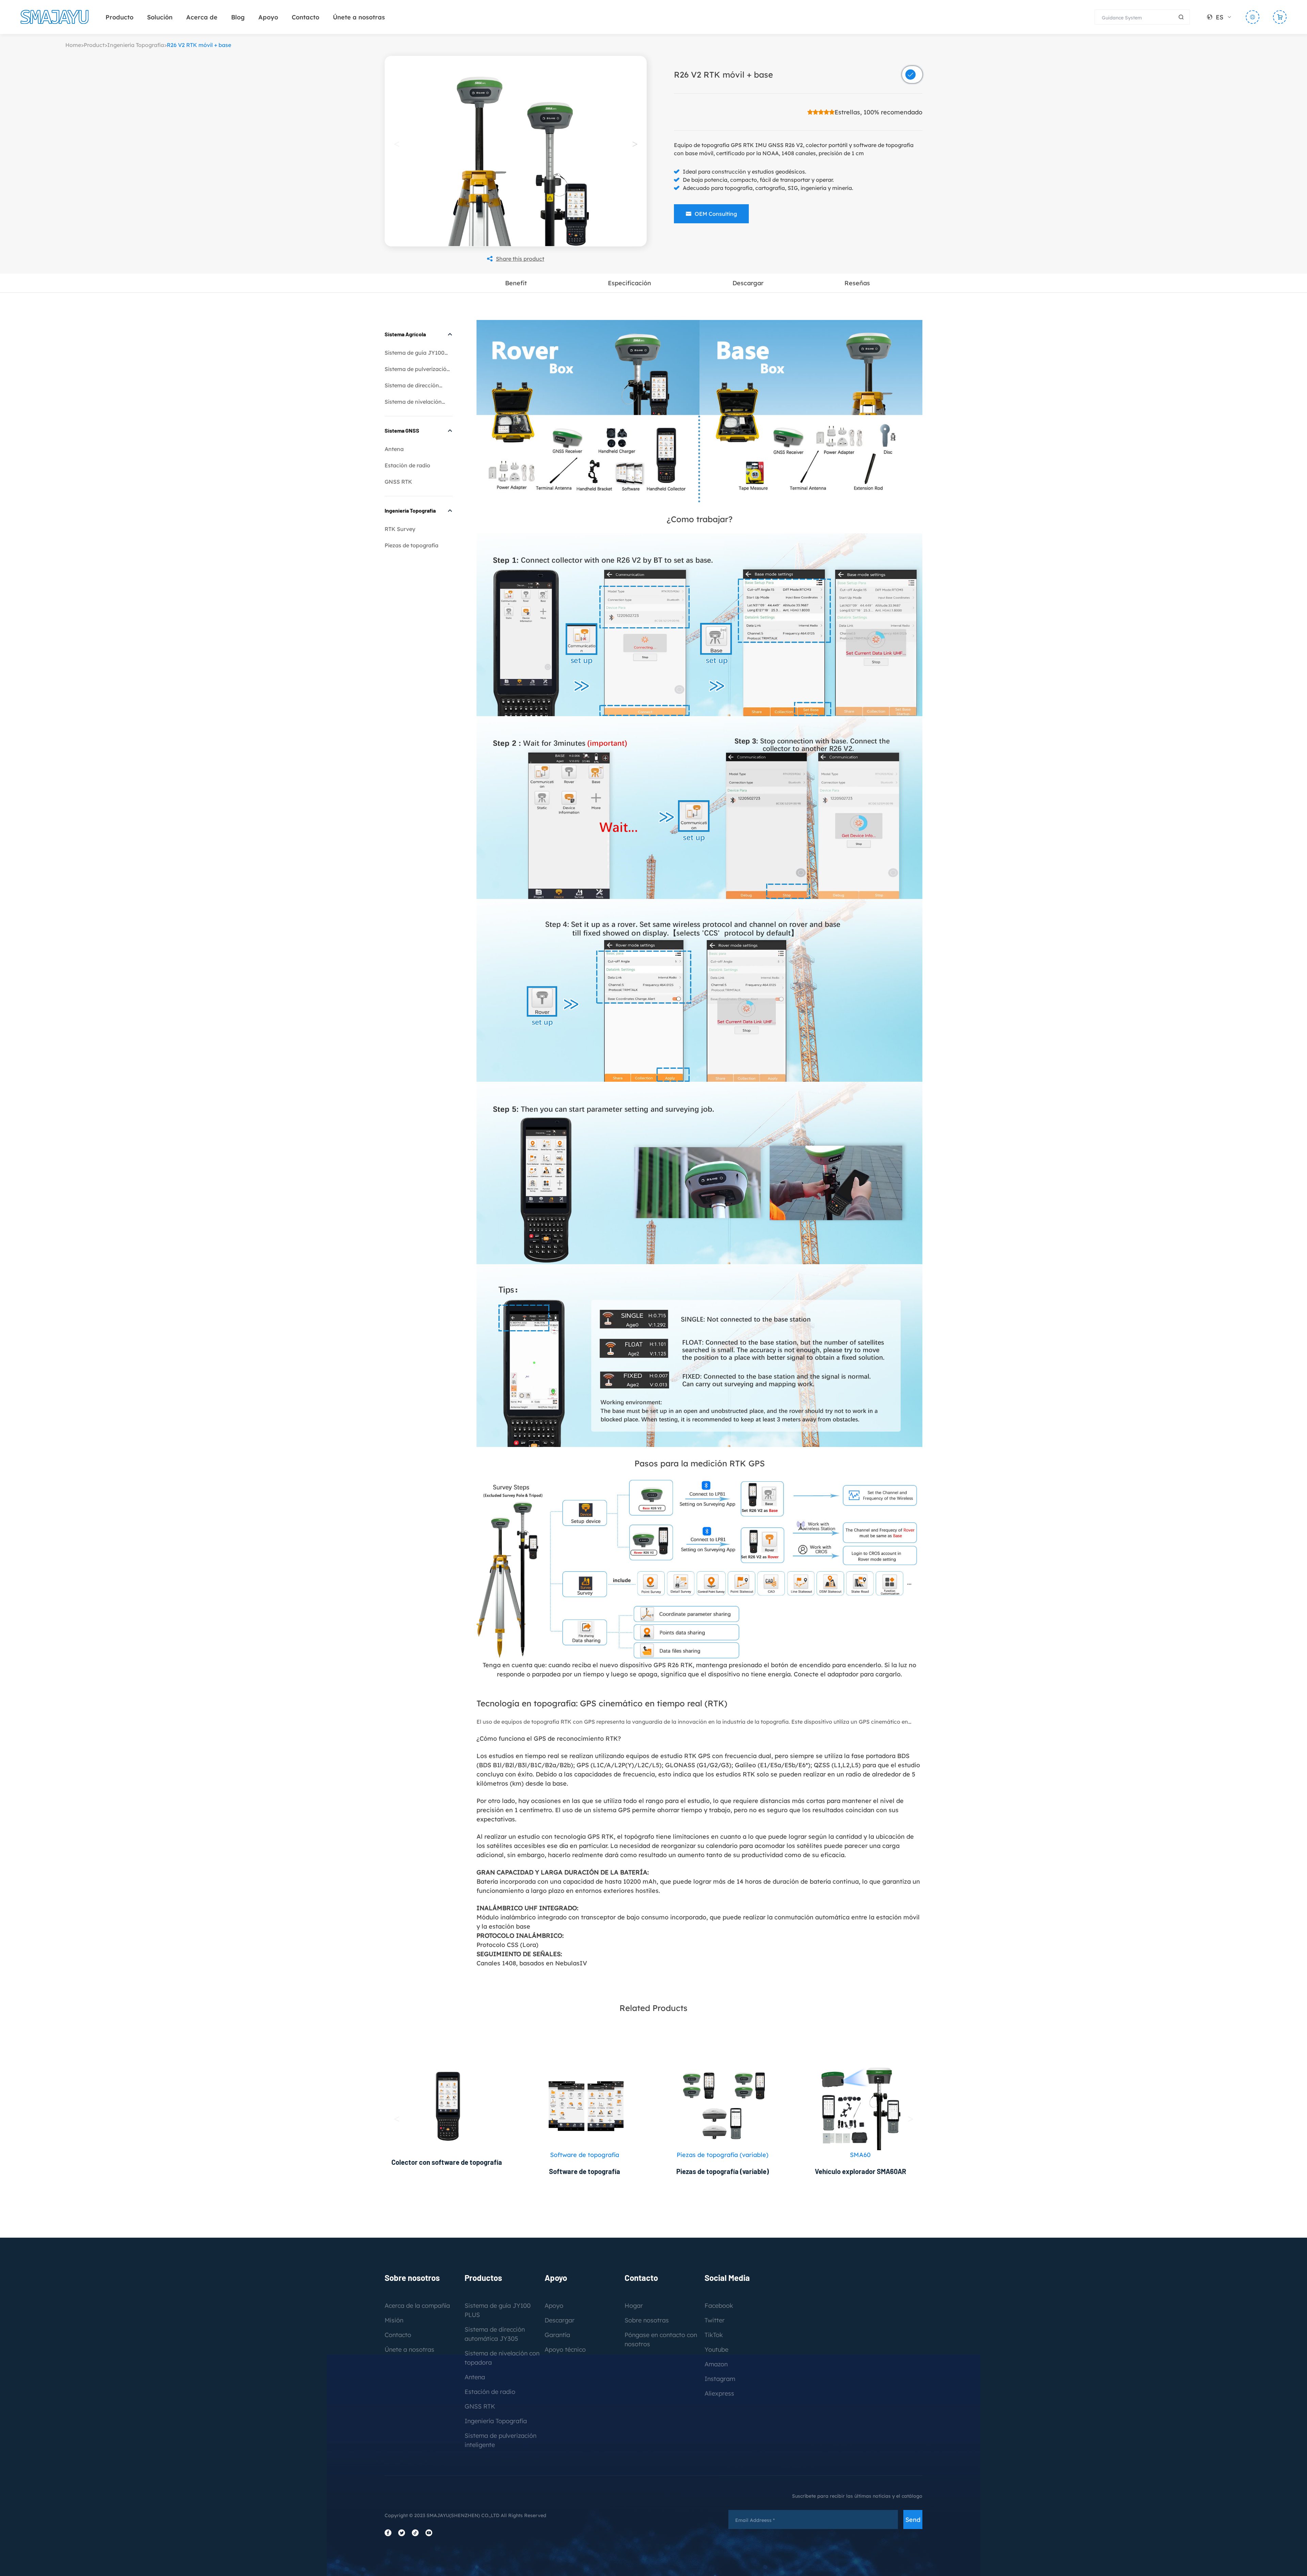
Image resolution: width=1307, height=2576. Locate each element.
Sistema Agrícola (405, 334)
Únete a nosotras (359, 17)
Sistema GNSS (402, 430)
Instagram (720, 2379)
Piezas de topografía (412, 545)
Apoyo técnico (565, 2349)
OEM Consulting (716, 214)
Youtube (716, 2349)
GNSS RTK (398, 482)
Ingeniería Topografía (136, 45)
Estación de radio (407, 465)
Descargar (560, 2320)
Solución (160, 17)
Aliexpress (719, 2393)
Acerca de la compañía (417, 2306)
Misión (394, 2320)
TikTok (714, 2335)
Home (73, 45)
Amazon (716, 2364)
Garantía (557, 2335)
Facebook (719, 2306)
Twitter (715, 2320)
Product (94, 45)
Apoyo (268, 17)
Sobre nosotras (647, 2320)
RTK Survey (400, 529)
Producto (119, 17)
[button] (635, 144)
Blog (238, 17)
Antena (394, 449)
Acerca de (202, 17)
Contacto (305, 17)
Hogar (634, 2306)
